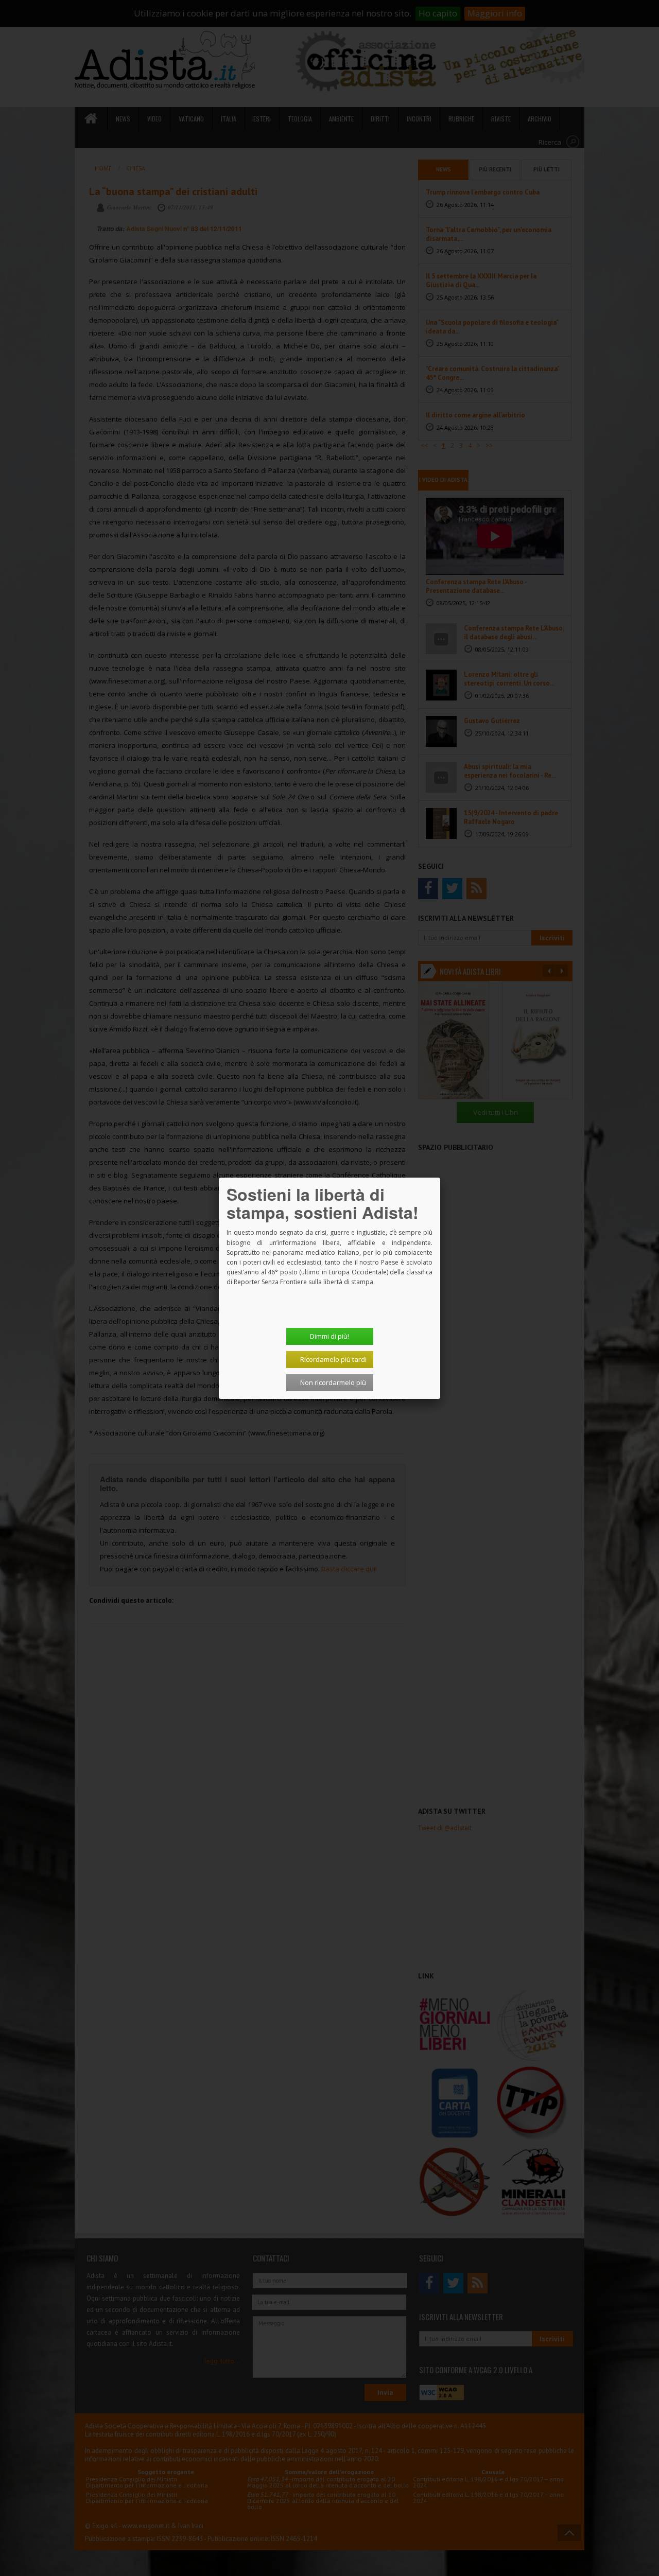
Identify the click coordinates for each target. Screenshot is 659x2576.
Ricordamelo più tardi (333, 1359)
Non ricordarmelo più (333, 1382)
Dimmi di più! (329, 1336)
